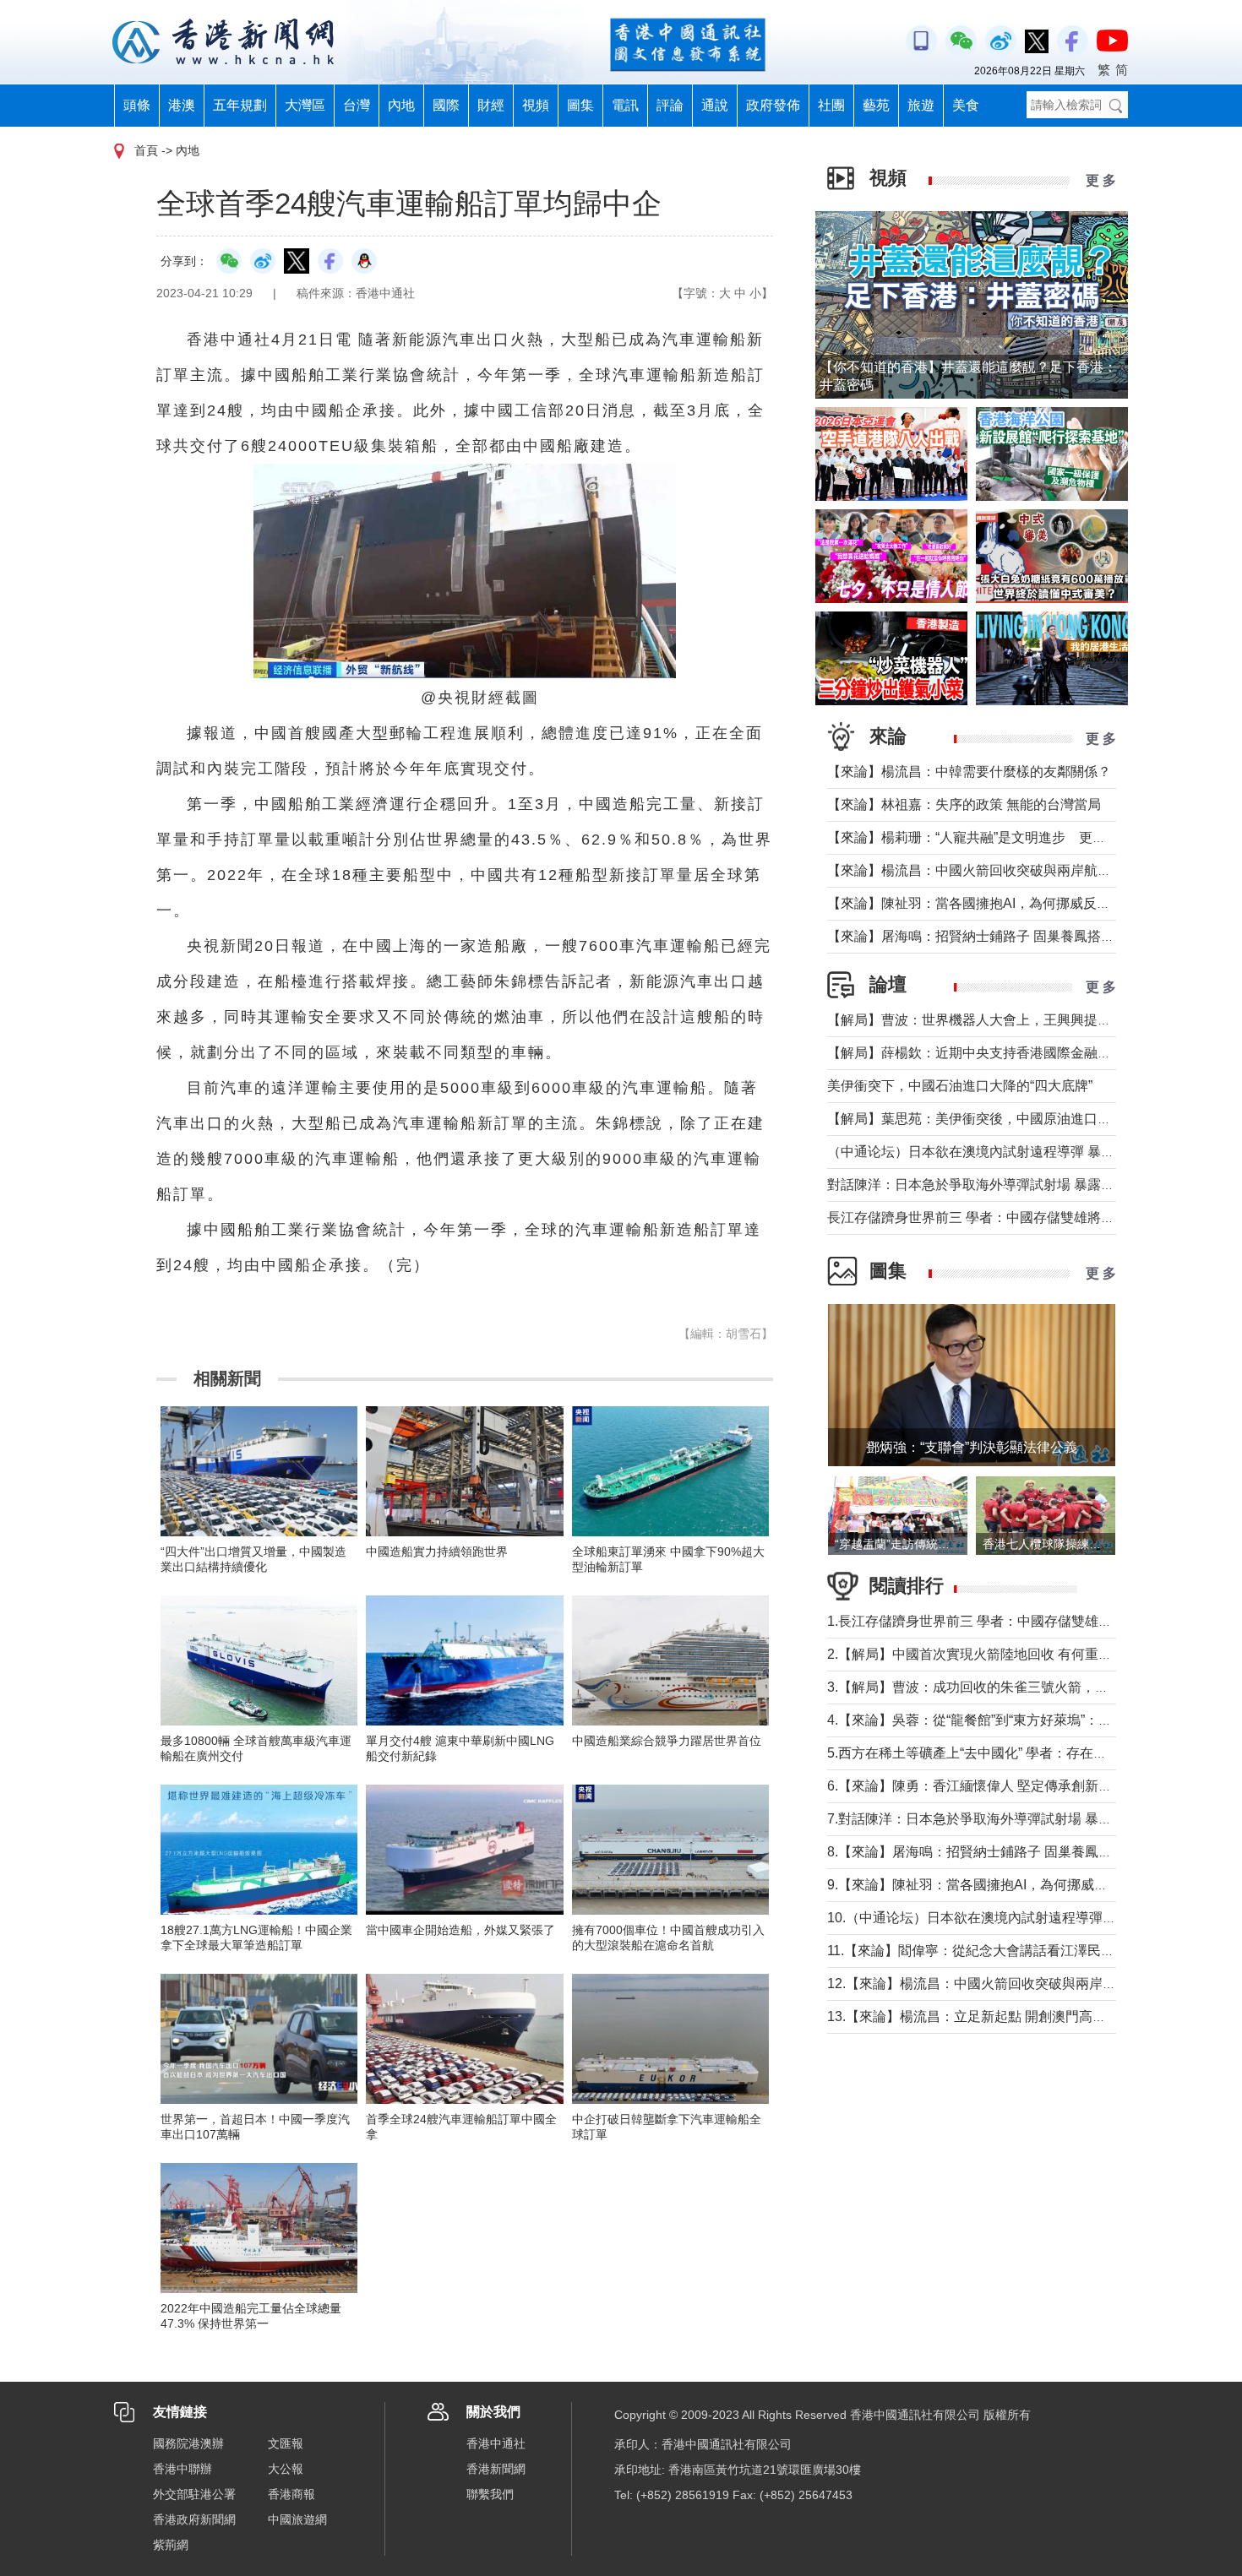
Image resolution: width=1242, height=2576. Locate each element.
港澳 (182, 105)
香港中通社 (496, 2443)
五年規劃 (240, 105)
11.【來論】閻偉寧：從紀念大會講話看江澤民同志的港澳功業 (1011, 1951)
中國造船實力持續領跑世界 (437, 1552)
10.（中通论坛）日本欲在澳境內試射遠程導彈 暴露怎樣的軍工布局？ (1034, 1918)
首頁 (146, 150)
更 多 (1101, 180)
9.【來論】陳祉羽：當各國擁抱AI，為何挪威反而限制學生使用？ (1021, 1885)
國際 (446, 105)
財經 (491, 105)
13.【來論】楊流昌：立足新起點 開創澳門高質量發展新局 (1000, 2016)
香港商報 (291, 2494)
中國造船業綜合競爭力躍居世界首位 (667, 1741)
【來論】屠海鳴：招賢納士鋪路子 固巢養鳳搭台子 (978, 936)
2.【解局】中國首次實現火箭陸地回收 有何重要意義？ (990, 1654)
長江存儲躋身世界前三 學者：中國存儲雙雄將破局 (978, 1217)
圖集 (580, 105)
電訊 (625, 105)
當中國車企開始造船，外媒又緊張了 (460, 1930)
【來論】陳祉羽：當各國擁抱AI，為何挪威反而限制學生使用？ (1016, 903)
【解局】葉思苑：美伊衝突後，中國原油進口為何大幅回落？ (1010, 1119)
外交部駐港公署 (194, 2494)
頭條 (137, 105)
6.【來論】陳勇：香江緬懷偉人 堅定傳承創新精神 (976, 1786)
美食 (966, 105)
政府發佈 (773, 105)
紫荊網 (171, 2545)
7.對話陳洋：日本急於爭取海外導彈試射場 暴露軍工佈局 (997, 1819)
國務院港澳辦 (188, 2443)
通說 (715, 105)
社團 (831, 105)
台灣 (357, 105)
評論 (670, 105)
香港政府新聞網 (194, 2519)
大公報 (286, 2469)
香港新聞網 (496, 2469)
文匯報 (286, 2443)
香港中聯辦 (182, 2469)
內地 (401, 105)
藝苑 (876, 105)
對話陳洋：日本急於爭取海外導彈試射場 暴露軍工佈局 (991, 1185)
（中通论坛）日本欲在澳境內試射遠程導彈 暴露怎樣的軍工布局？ (1025, 1152)
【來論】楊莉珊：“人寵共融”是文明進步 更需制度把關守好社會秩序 (1034, 837)
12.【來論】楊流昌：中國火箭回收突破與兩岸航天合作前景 (1005, 1984)
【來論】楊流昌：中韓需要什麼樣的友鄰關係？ (969, 772)
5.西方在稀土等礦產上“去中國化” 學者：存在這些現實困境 (1001, 1753)
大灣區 (305, 105)
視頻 (536, 105)
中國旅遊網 (297, 2519)
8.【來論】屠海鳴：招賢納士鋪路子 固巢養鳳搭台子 (983, 1852)
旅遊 (921, 105)
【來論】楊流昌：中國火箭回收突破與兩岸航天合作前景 (996, 870)
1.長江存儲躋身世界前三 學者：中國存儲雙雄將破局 (983, 1621)
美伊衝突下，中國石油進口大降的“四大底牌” (960, 1086)
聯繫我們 (490, 2494)
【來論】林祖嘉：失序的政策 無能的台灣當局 (964, 804)
